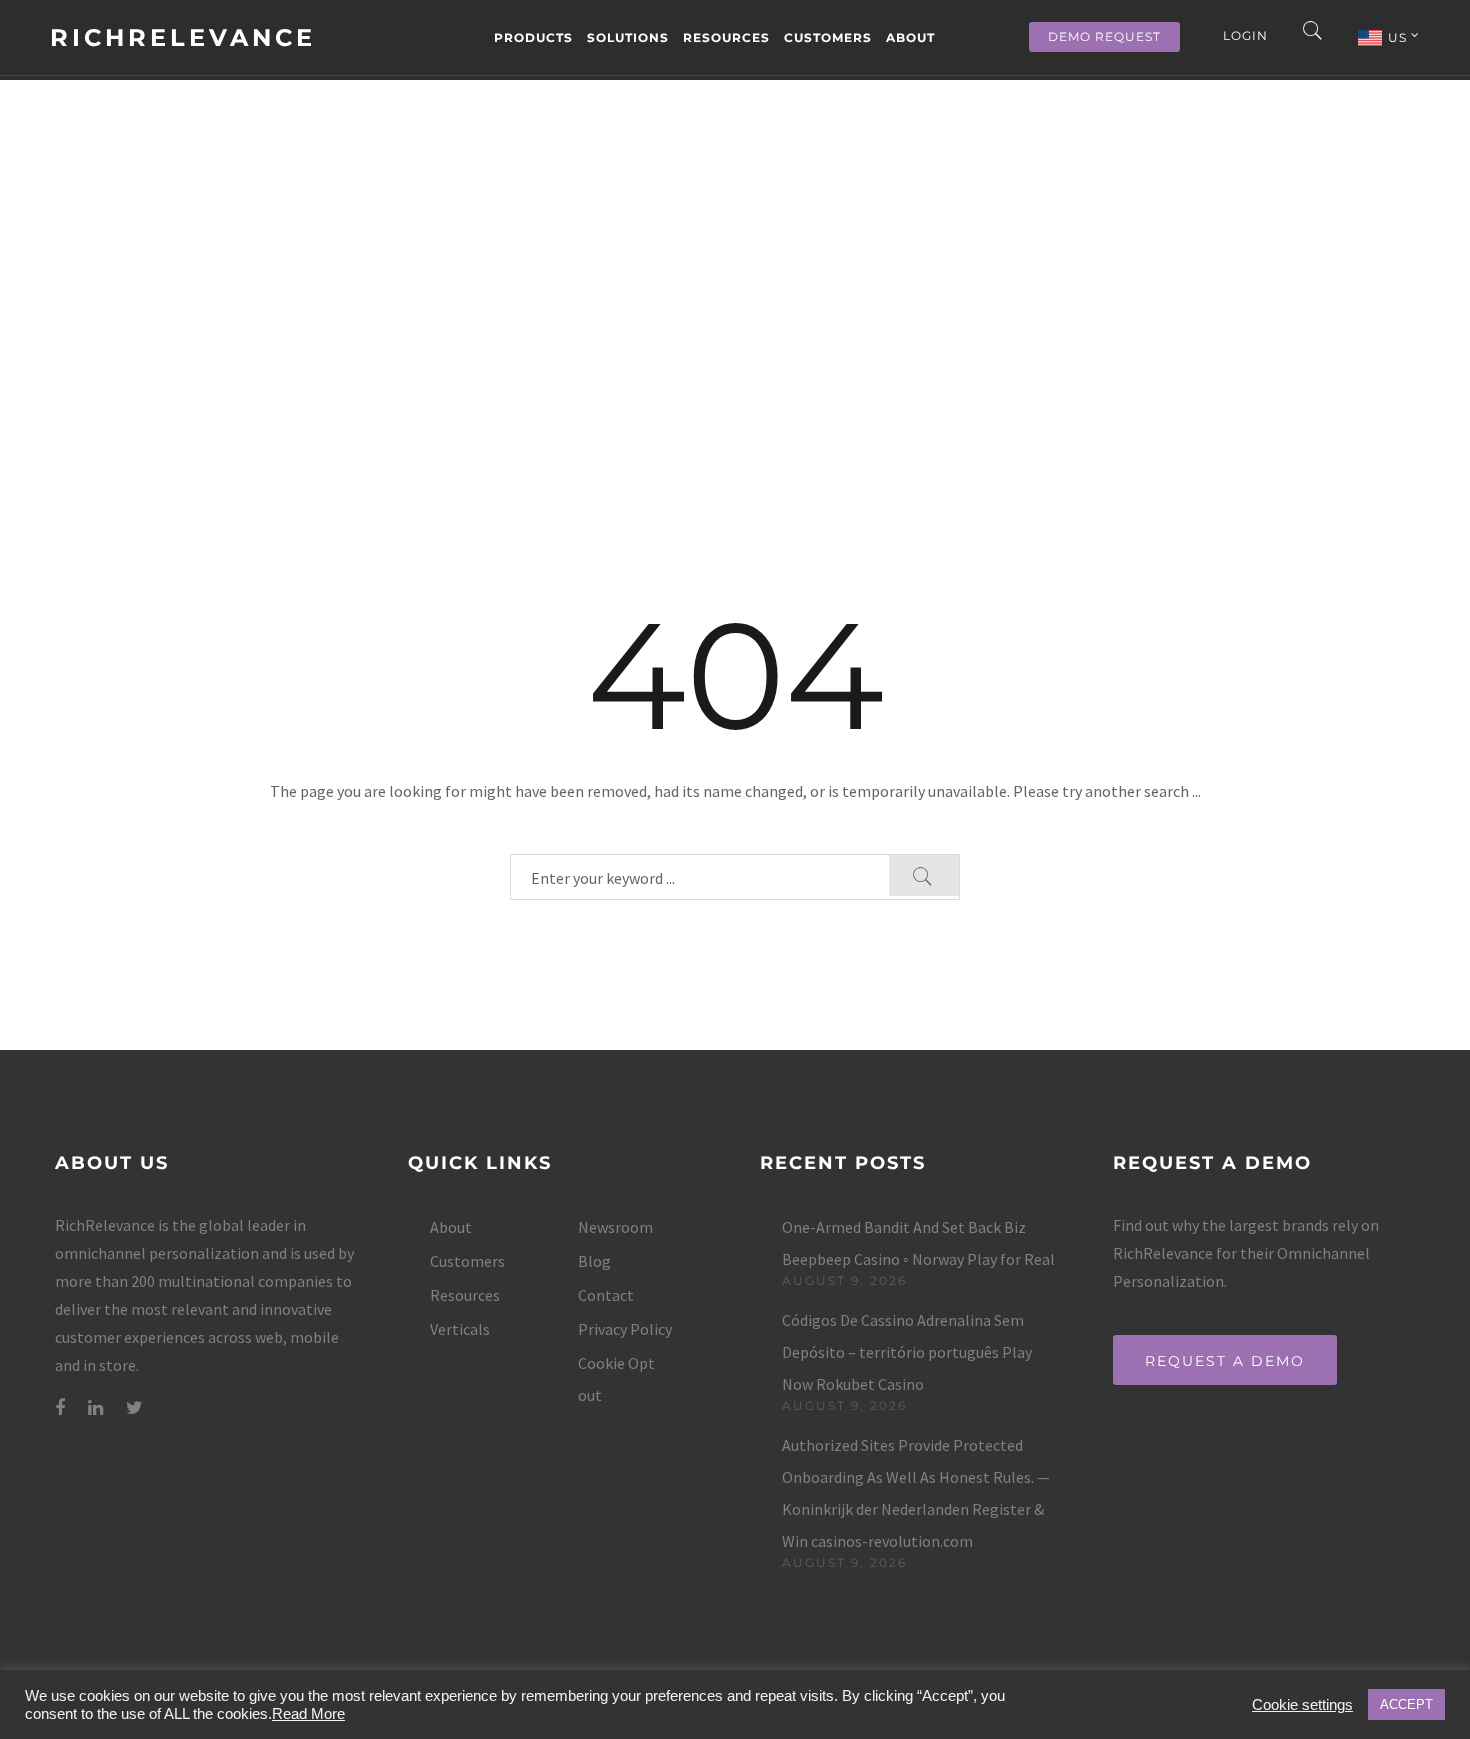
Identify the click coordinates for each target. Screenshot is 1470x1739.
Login (1245, 35)
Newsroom (615, 1227)
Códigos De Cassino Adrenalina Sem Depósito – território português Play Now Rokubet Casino (907, 1352)
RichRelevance (183, 37)
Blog (594, 1261)
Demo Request (1104, 36)
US (1399, 37)
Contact (606, 1295)
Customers (828, 37)
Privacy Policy (625, 1329)
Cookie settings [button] (1302, 1705)
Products (533, 37)
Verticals (460, 1329)
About (910, 37)
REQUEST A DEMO (1225, 1361)
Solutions (628, 37)
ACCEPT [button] (1406, 1704)
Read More (308, 1714)
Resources (726, 37)
